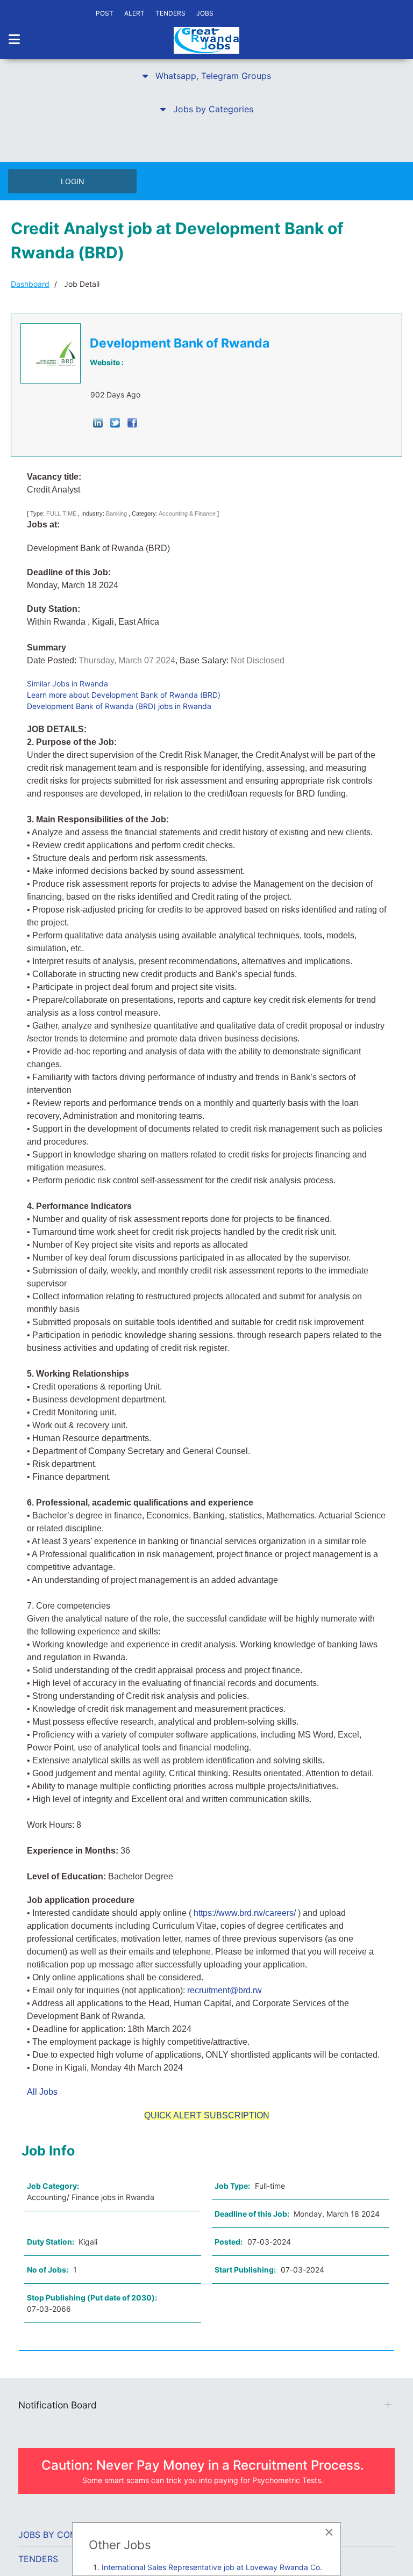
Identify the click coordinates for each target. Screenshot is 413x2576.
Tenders (38, 2559)
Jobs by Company (59, 2535)
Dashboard (30, 284)
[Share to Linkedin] (98, 422)
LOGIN (73, 181)
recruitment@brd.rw (225, 1990)
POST (105, 13)
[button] (206, 76)
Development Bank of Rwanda (180, 343)
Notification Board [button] (58, 2405)
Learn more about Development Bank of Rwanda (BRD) (124, 695)
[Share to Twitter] (115, 422)
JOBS (205, 13)
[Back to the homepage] (206, 40)
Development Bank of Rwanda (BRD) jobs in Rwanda (119, 706)
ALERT (134, 13)
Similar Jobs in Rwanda (67, 683)
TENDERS (170, 13)
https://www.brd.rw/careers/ (245, 1913)
